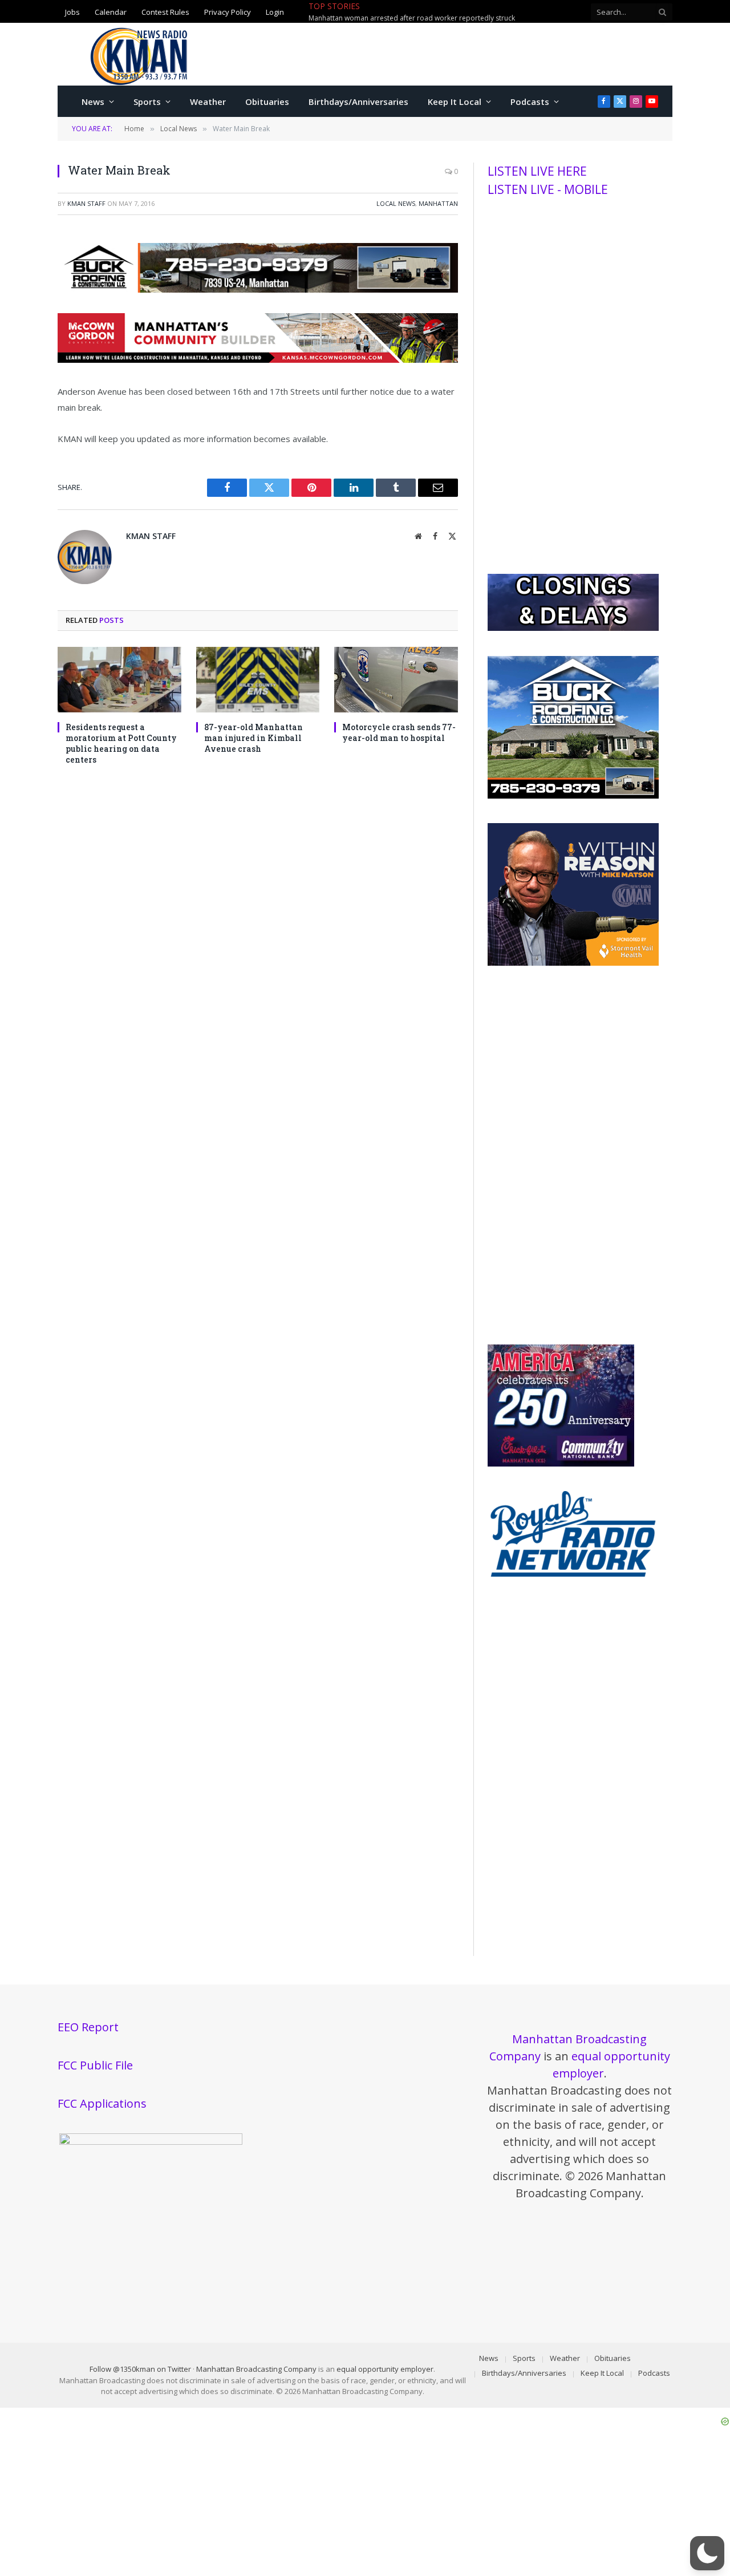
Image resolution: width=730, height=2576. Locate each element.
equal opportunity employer (385, 2369)
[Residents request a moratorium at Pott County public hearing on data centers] (119, 680)
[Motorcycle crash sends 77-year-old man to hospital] (396, 680)
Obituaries (267, 102)
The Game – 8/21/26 (412, 12)
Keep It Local (455, 102)
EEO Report (88, 2027)
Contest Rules (165, 11)
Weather (208, 102)
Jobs (72, 11)
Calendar (111, 11)
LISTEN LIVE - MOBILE (548, 189)
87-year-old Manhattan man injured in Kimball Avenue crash (254, 738)
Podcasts (530, 102)
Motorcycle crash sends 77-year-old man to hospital (399, 732)
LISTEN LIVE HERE (537, 171)
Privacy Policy (228, 11)
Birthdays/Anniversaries (358, 102)
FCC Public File (95, 2065)
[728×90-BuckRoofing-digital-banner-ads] (258, 289)
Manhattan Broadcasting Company (256, 2369)
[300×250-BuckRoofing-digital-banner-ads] (573, 796)
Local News (396, 203)
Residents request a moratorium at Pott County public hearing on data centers (121, 743)
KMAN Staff (86, 203)
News (93, 102)
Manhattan (438, 203)
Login (275, 11)
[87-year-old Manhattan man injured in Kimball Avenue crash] (258, 680)
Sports (147, 102)
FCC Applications (102, 2103)
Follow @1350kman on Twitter (140, 2369)
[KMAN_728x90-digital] (258, 359)
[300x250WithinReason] (573, 963)
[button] (707, 2553)
